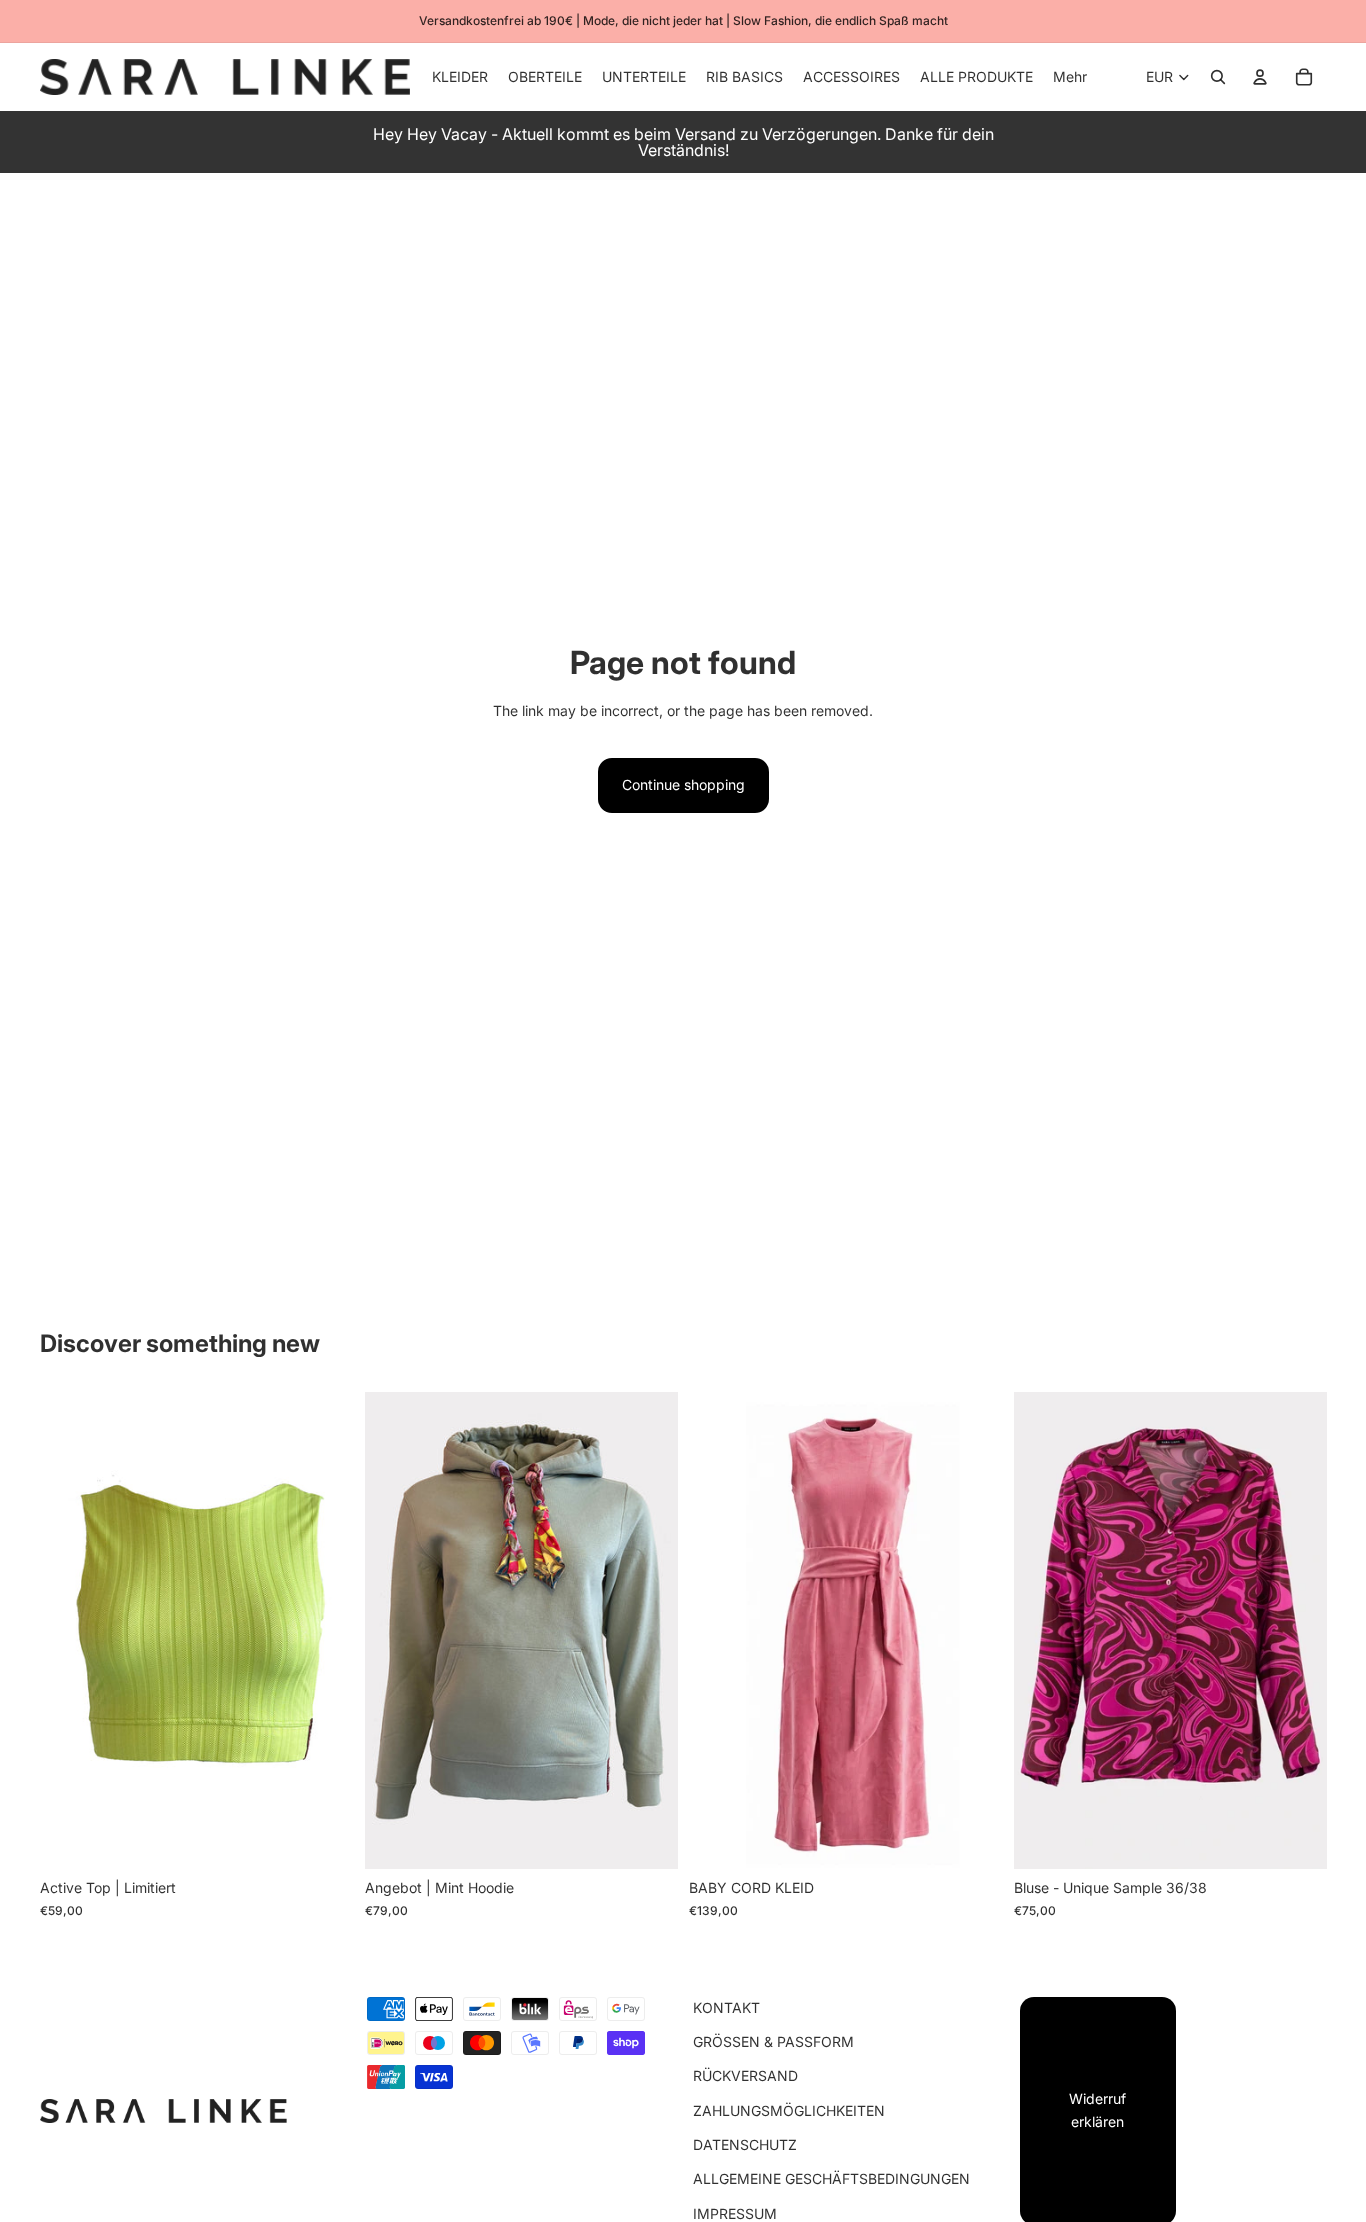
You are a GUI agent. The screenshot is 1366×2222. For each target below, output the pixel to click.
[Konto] (1260, 77)
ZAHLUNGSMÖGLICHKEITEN (789, 2110)
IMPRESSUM (735, 2213)
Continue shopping (683, 784)
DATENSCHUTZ (745, 2144)
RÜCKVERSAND (745, 2075)
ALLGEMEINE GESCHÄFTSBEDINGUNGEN (831, 2178)
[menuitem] (1070, 77)
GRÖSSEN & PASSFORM (773, 2041)
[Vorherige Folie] (70, 1631)
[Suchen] (1218, 77)
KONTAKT (726, 2007)
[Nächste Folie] (323, 1631)
